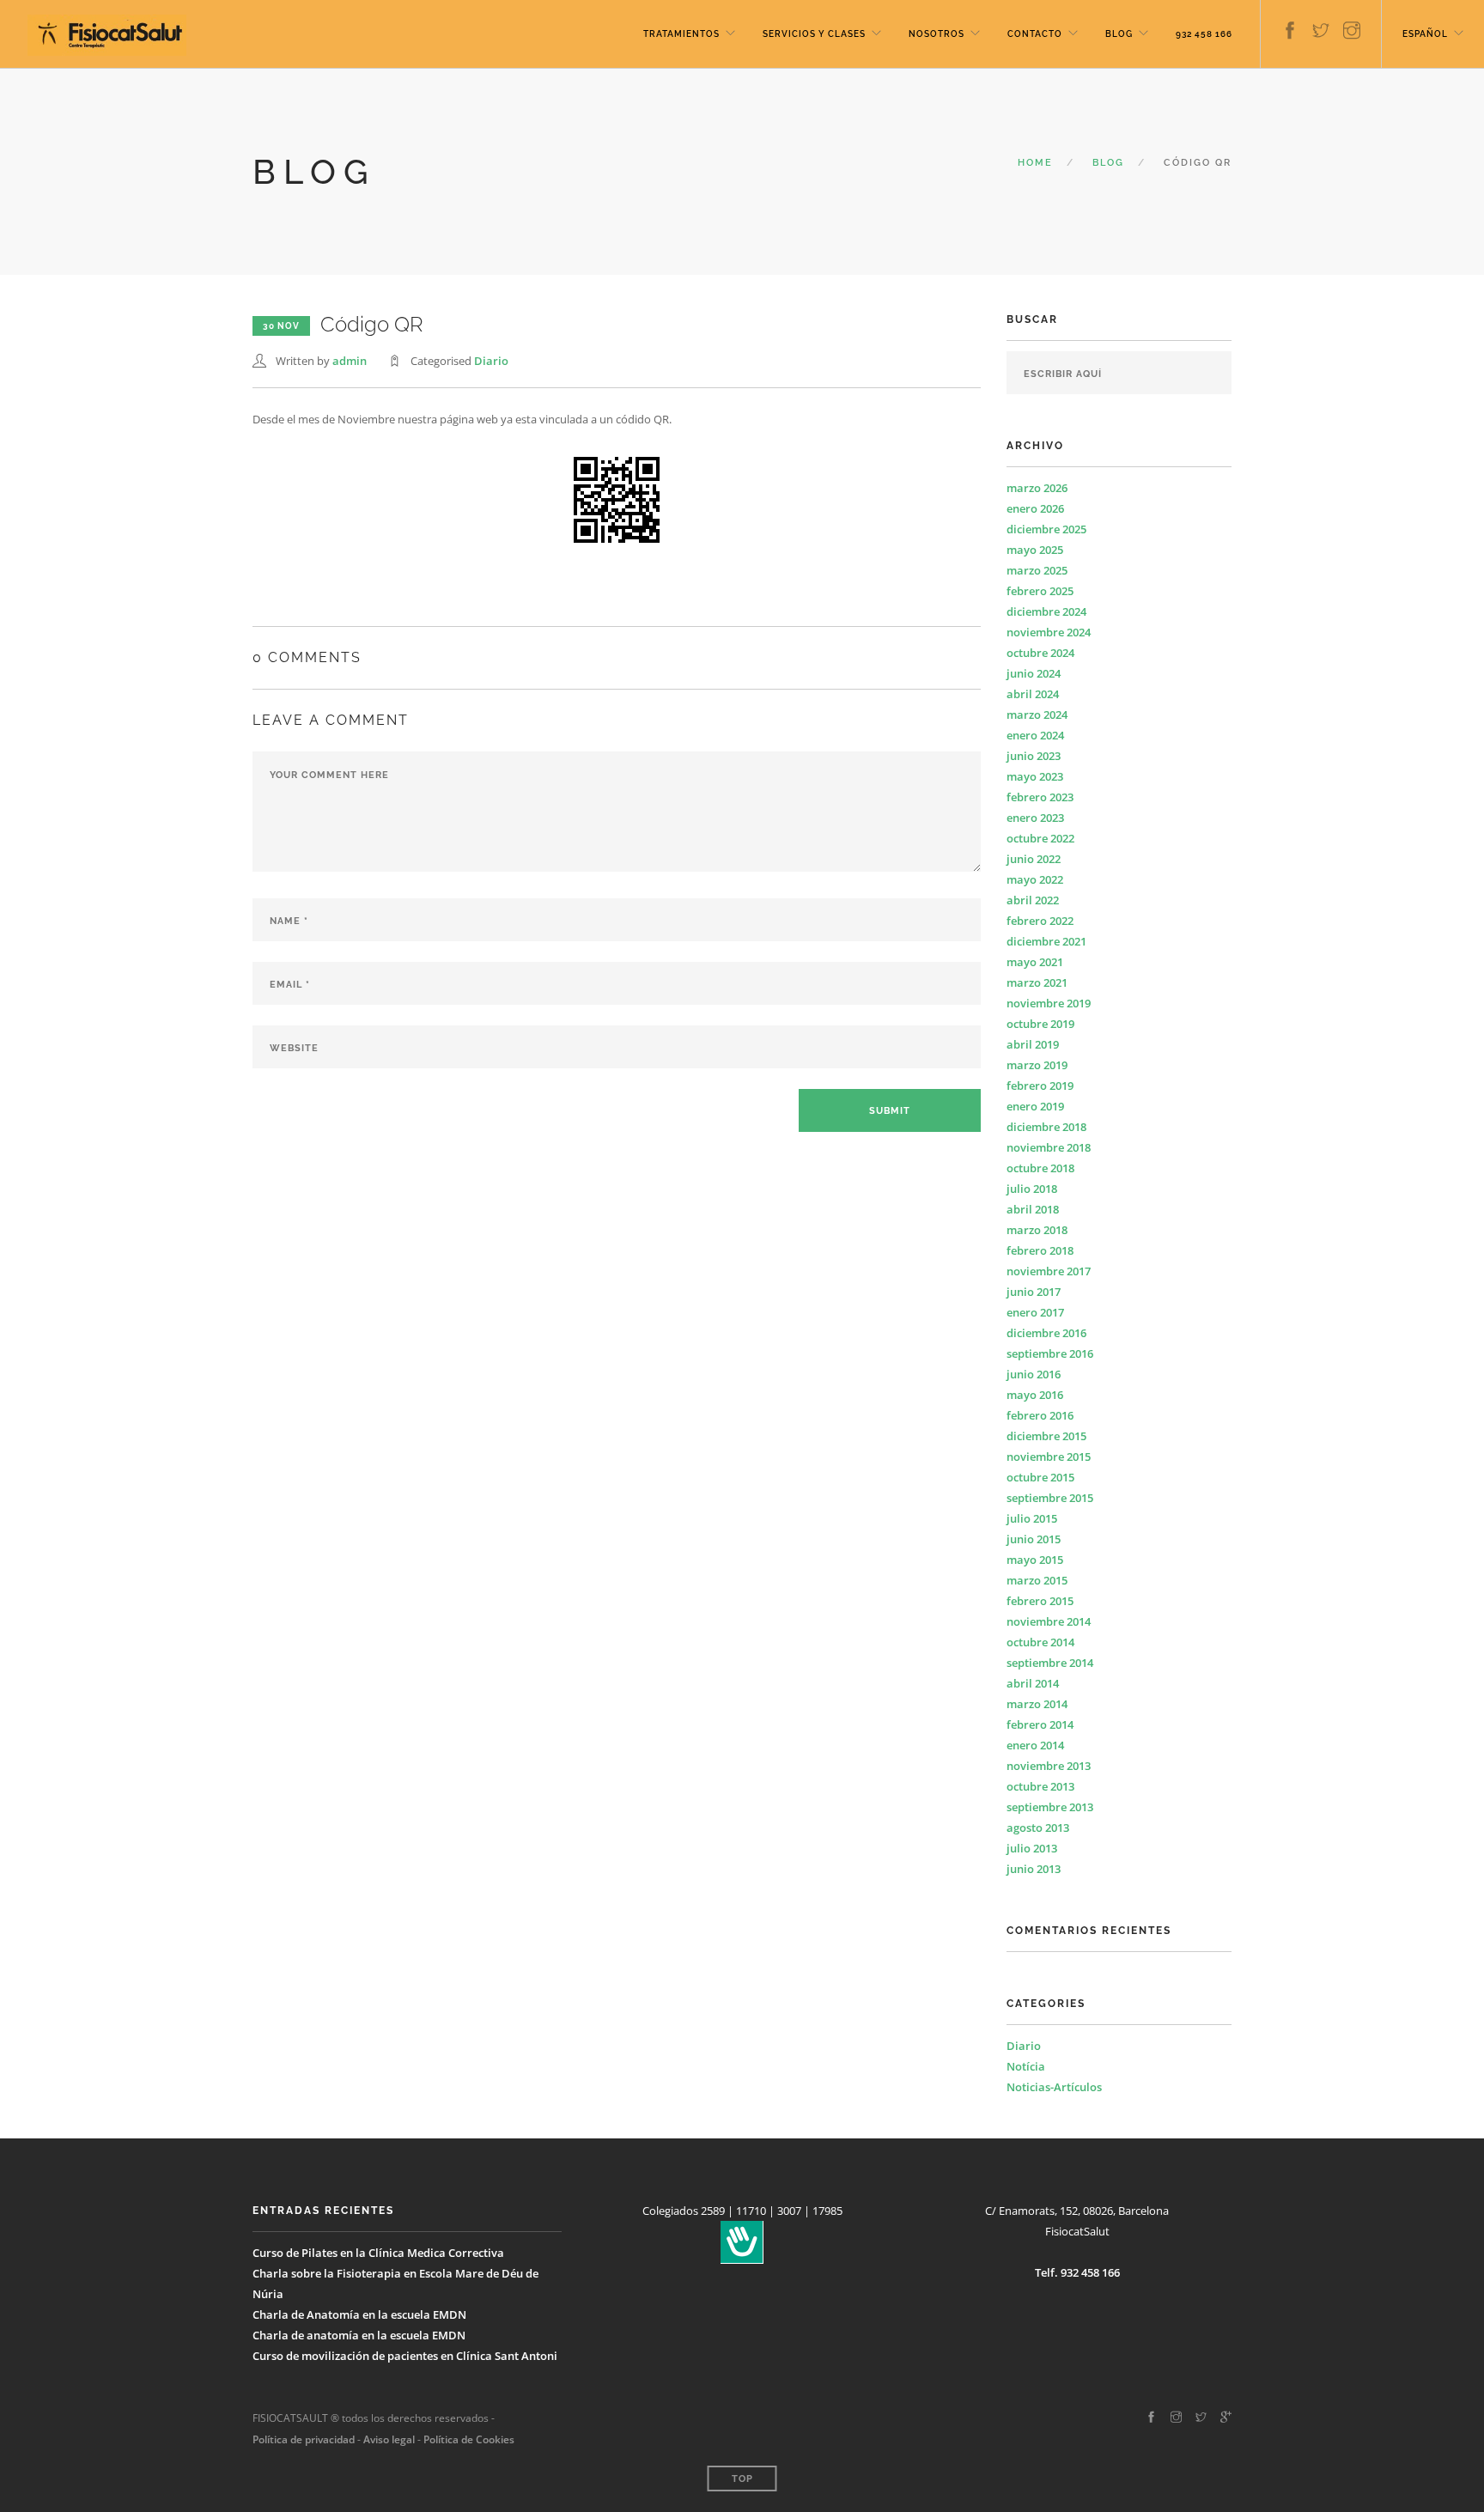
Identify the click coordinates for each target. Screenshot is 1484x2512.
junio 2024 (1034, 673)
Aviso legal (388, 2439)
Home (1035, 163)
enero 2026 (1035, 508)
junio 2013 (1034, 1869)
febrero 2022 (1040, 921)
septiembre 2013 (1050, 1807)
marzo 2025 (1037, 570)
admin (350, 361)
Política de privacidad (304, 2439)
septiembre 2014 (1050, 1663)
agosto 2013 (1038, 1828)
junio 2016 (1034, 1374)
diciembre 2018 (1046, 1127)
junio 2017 (1034, 1292)
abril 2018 (1033, 1209)
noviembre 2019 (1049, 1003)
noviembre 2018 (1049, 1147)
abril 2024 (1033, 694)
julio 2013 (1032, 1848)
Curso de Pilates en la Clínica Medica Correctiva (378, 2253)
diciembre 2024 (1046, 611)
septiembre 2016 (1050, 1353)
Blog (1119, 34)
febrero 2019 (1040, 1086)
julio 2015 (1032, 1518)
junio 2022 (1034, 859)
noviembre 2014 (1049, 1621)
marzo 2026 (1037, 488)
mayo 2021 (1035, 962)
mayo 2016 (1035, 1395)
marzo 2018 (1037, 1230)
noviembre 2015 (1049, 1457)
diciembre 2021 (1046, 941)
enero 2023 (1035, 818)
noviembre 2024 (1049, 632)
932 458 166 (1204, 34)
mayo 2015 (1035, 1560)
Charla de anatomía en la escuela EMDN (359, 2335)
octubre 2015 (1040, 1477)
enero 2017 (1035, 1312)
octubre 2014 (1040, 1642)
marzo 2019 (1037, 1065)
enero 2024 (1035, 735)
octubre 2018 (1040, 1168)
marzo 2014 (1037, 1704)
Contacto (1035, 34)
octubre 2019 (1040, 1024)
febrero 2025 (1040, 591)
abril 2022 (1033, 900)
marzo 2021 (1037, 982)
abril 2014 (1033, 1683)
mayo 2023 (1035, 776)
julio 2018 (1032, 1189)
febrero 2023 (1040, 797)
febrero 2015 (1040, 1601)
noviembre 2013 (1049, 1766)
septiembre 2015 (1050, 1498)
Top (742, 2479)
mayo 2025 (1035, 550)
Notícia (1026, 2066)
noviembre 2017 (1049, 1271)
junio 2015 (1034, 1539)
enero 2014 (1035, 1745)
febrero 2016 (1040, 1415)
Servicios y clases (814, 34)
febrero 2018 (1040, 1250)
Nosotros (937, 34)
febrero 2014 (1040, 1724)
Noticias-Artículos (1054, 2087)
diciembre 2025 (1046, 529)
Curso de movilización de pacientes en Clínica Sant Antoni (405, 2356)
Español (1425, 34)
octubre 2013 (1040, 1786)
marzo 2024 (1037, 715)
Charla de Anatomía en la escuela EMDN (359, 2314)
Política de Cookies (469, 2439)
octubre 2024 (1040, 653)
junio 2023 (1034, 756)
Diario (491, 361)
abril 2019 (1033, 1044)
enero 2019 (1035, 1106)
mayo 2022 (1035, 879)
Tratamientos (681, 34)
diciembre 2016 (1046, 1333)
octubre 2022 (1040, 838)
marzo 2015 (1037, 1580)
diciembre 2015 (1046, 1436)
